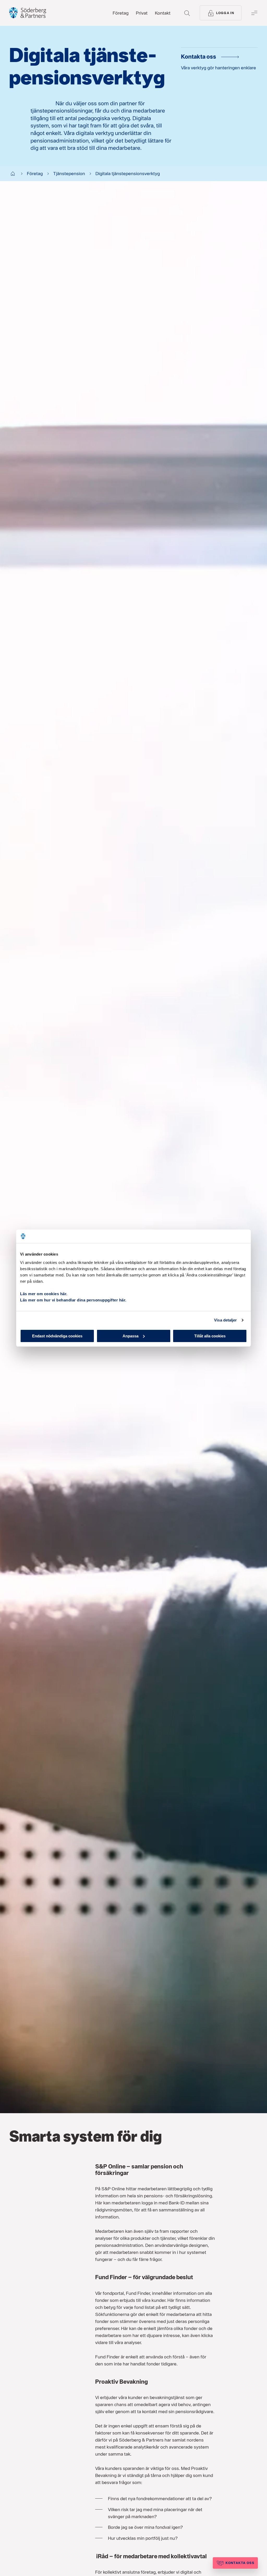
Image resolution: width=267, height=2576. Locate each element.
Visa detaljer (225, 1320)
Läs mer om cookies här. (44, 1293)
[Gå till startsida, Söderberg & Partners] (28, 13)
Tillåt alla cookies (210, 1336)
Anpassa (131, 1336)
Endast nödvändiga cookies (57, 1336)
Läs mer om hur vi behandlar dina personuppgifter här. (73, 1300)
